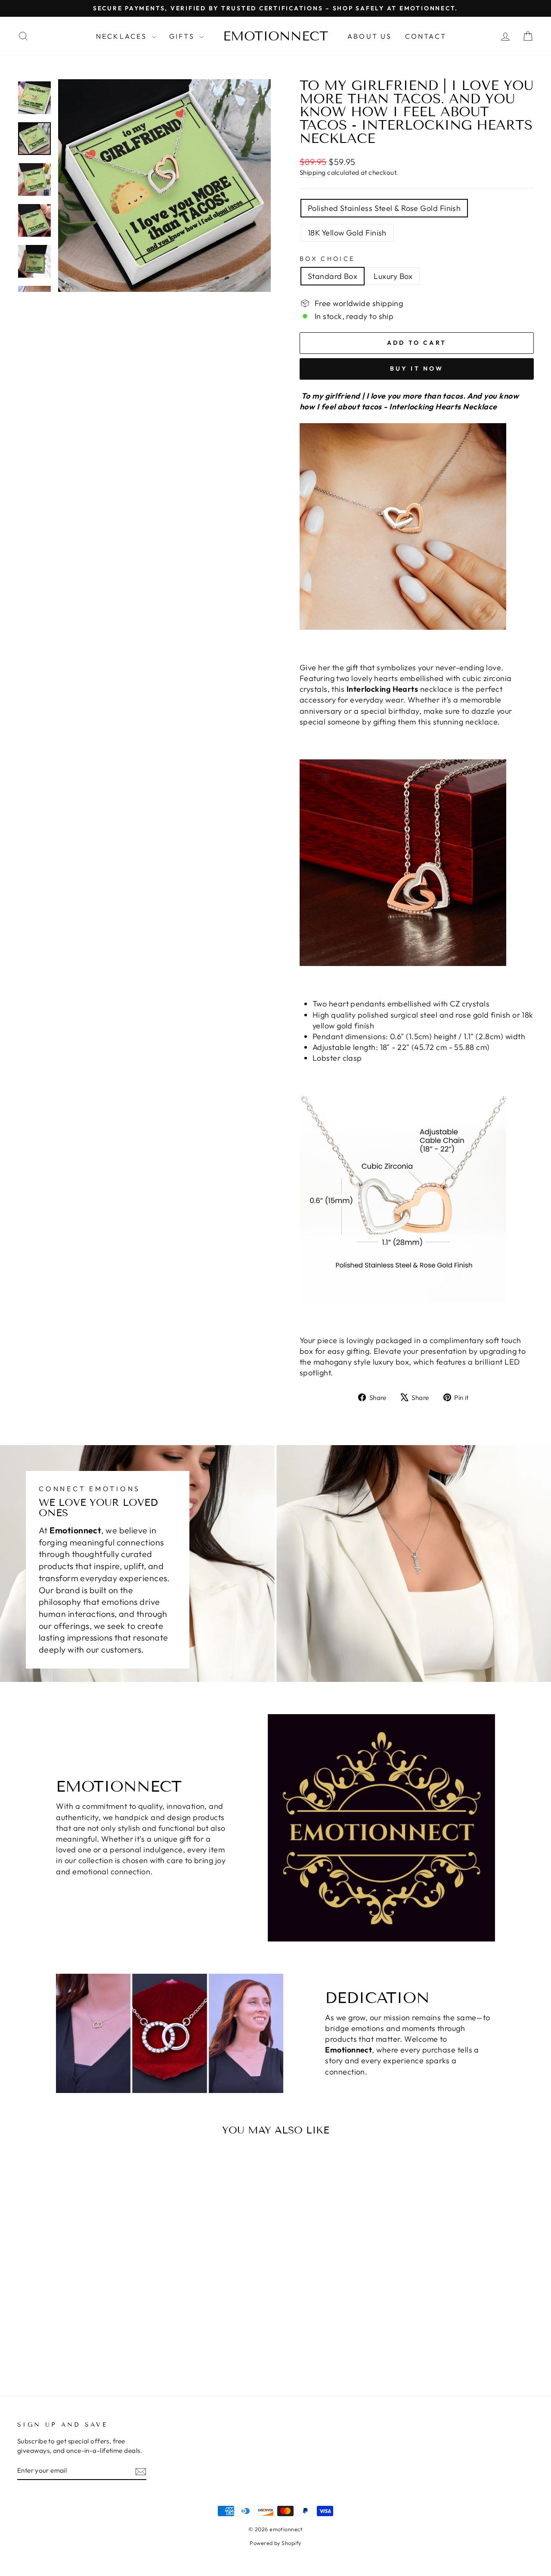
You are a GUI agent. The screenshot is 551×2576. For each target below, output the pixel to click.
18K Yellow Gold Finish (347, 233)
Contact (426, 36)
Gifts (183, 36)
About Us (370, 36)
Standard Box (333, 276)
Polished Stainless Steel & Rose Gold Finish (384, 208)
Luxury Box (393, 276)
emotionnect (275, 36)
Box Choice (327, 259)
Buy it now (417, 368)
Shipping (313, 172)
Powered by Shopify (275, 2543)
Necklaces (123, 36)
